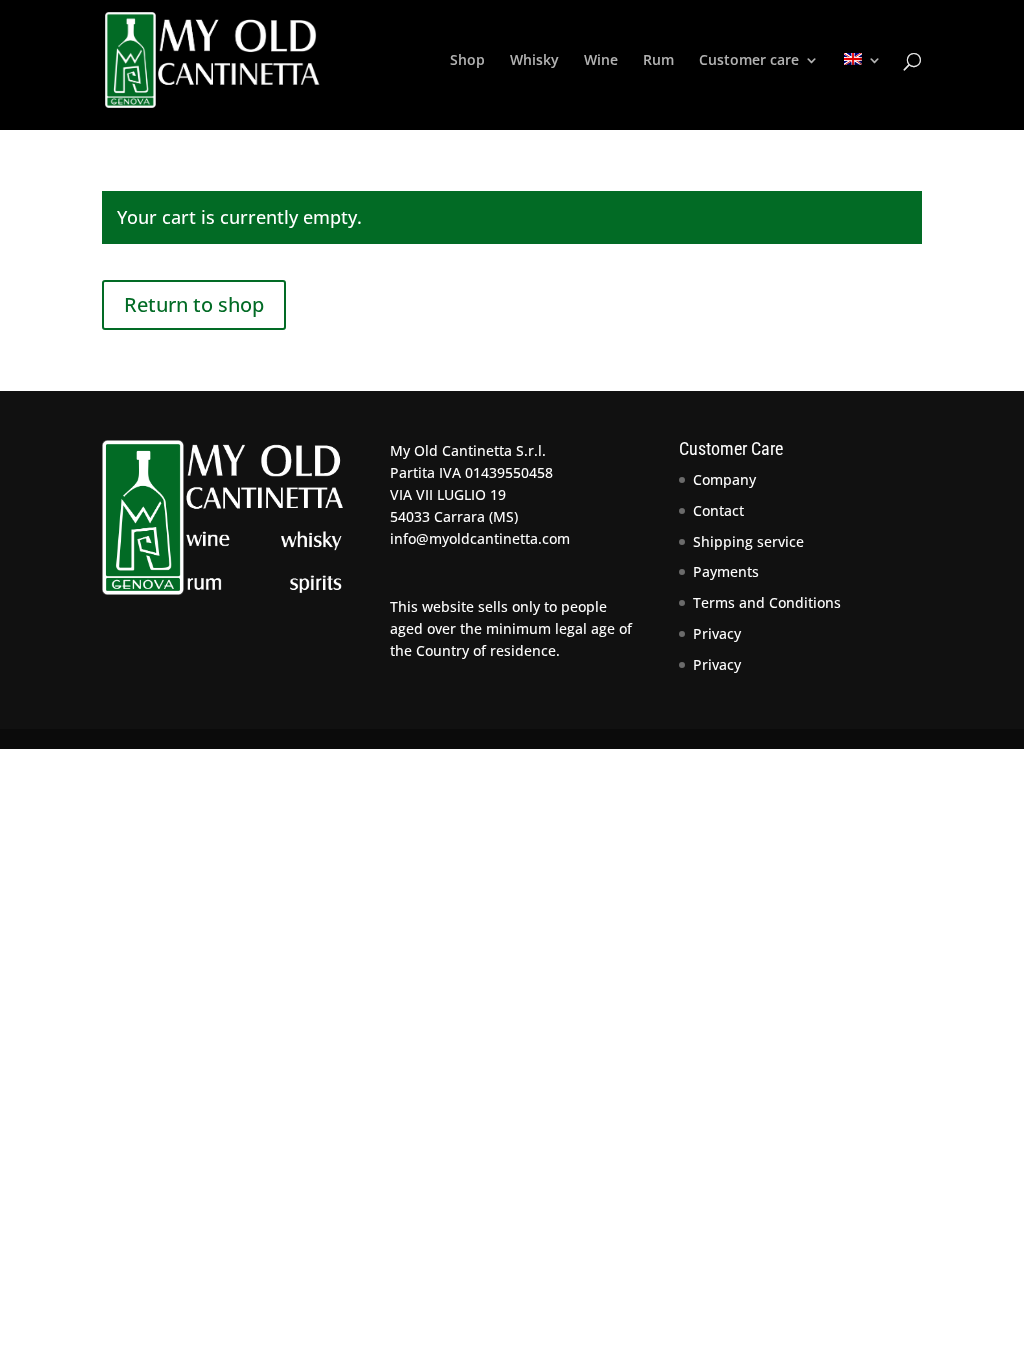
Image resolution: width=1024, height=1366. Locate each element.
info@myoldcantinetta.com (480, 538)
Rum (658, 61)
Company (724, 479)
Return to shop (194, 304)
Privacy (717, 633)
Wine (601, 61)
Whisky (534, 61)
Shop (467, 61)
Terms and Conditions (767, 602)
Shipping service (748, 541)
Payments (726, 571)
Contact (718, 510)
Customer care (749, 61)
